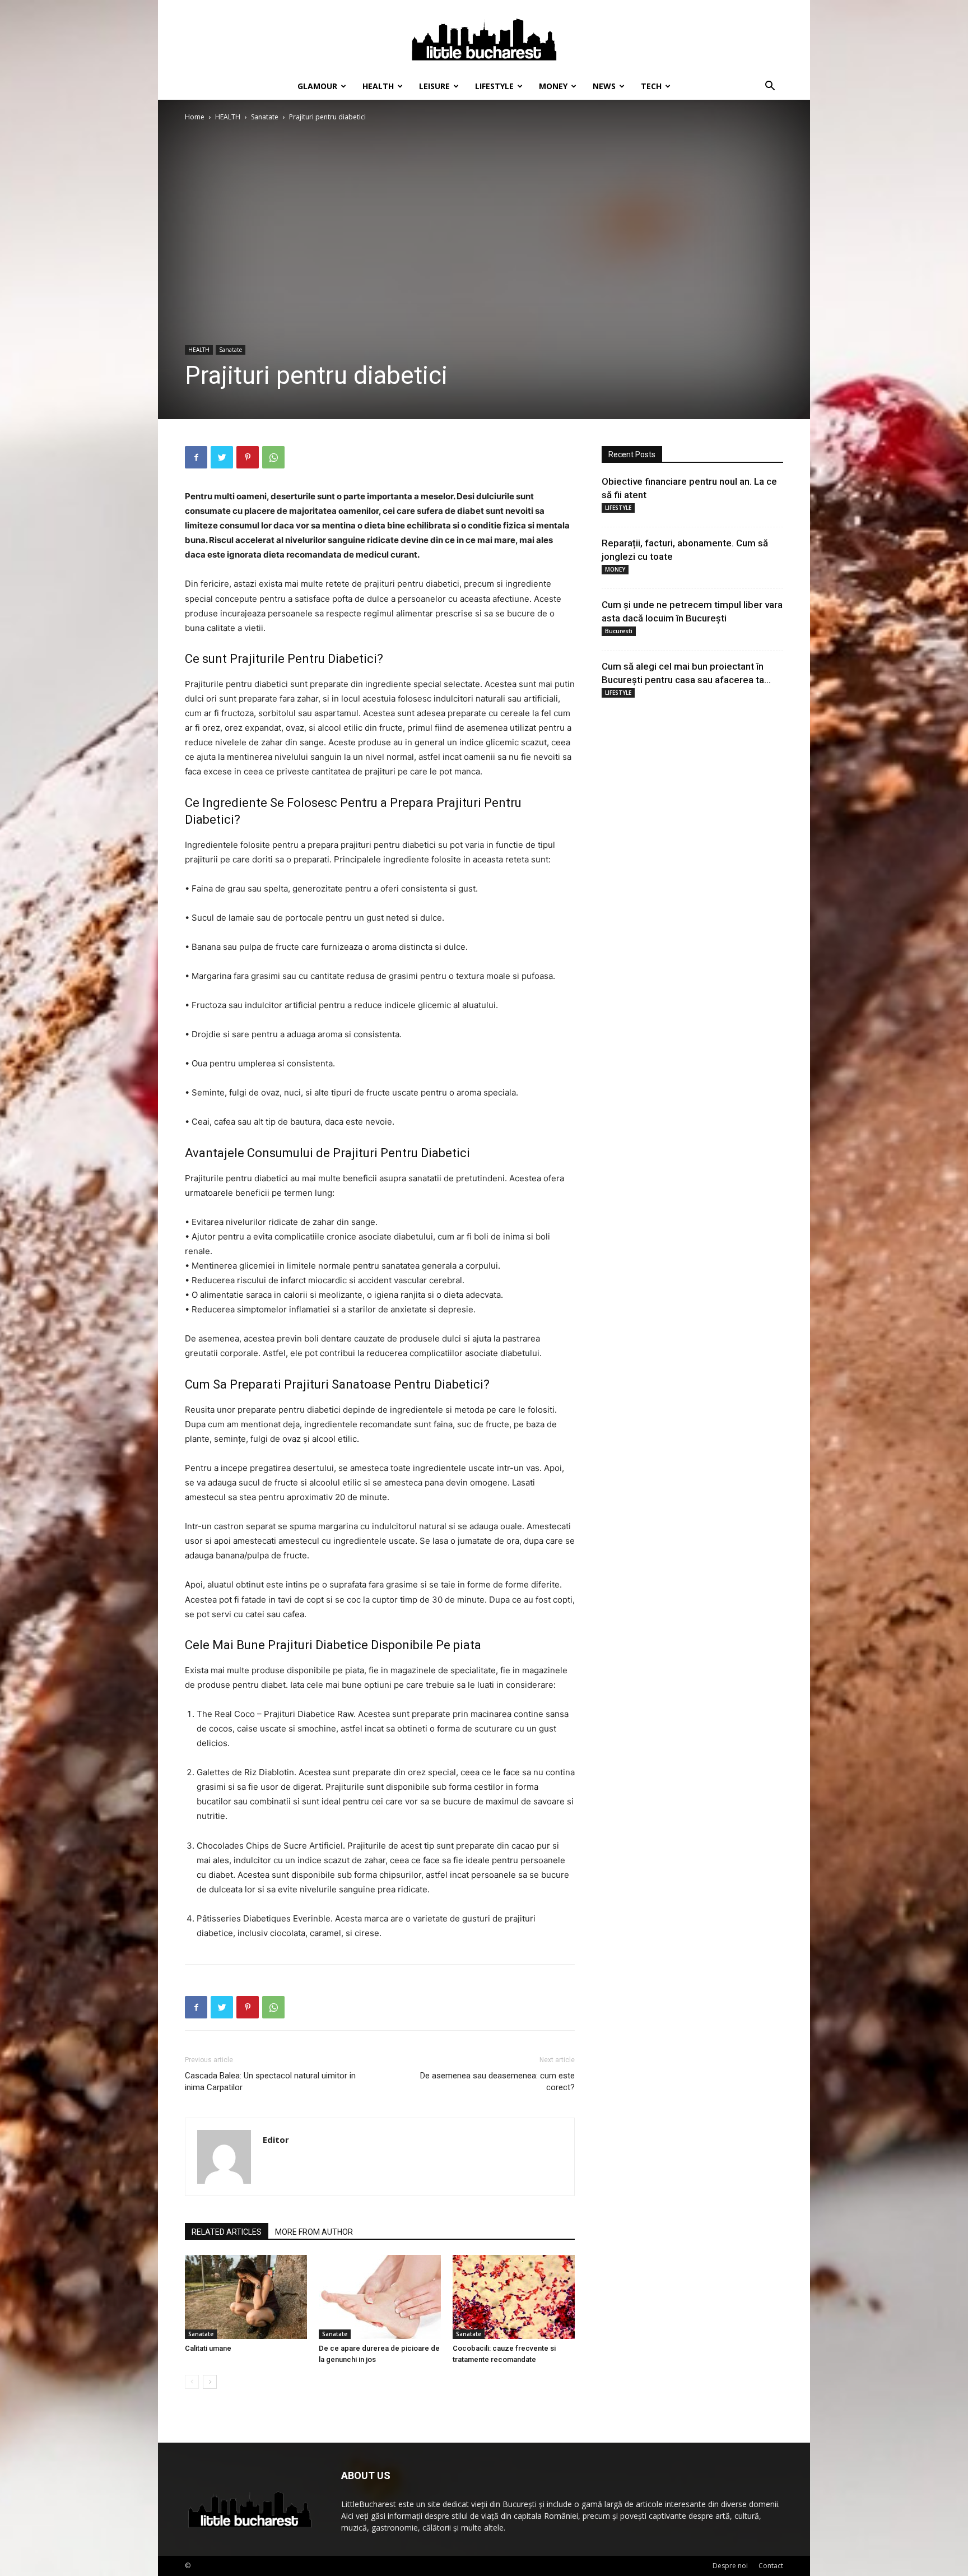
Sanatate (265, 117)
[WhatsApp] (273, 457)
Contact (771, 2566)
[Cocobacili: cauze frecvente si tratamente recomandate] (514, 2297)
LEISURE (434, 86)
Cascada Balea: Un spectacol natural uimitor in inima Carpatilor (270, 2081)
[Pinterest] (248, 457)
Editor (276, 2139)
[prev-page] (192, 2382)
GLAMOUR (317, 86)
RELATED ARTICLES (227, 2232)
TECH (651, 86)
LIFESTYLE (494, 86)
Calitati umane (208, 2348)
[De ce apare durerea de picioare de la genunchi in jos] (380, 2297)
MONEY (553, 86)
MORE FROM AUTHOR (314, 2232)
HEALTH (378, 86)
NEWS (604, 86)
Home (195, 117)
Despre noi (730, 2566)
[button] (770, 87)
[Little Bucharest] (484, 37)
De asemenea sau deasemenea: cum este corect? (497, 2081)
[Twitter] (222, 457)
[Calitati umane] (246, 2297)
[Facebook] (196, 457)
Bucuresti (619, 631)
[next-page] (210, 2382)
